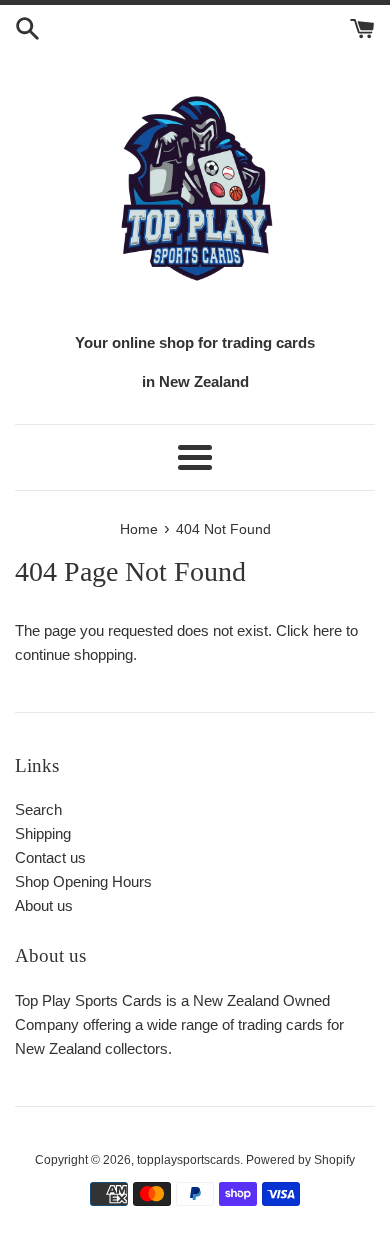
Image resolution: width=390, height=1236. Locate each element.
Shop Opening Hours (83, 881)
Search (38, 809)
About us (44, 905)
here (327, 630)
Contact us (50, 857)
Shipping (43, 833)
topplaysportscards (188, 1160)
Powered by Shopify (300, 1160)
